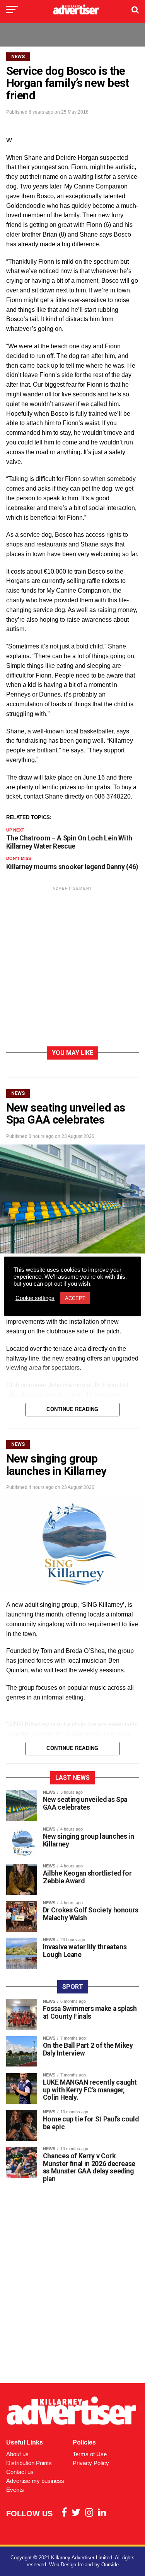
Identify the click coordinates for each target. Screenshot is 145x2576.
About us (17, 2454)
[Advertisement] (72, 968)
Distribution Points (29, 2463)
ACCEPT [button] (75, 1298)
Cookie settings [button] (35, 1298)
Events (15, 2490)
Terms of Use (90, 2454)
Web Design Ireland (71, 2565)
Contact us (20, 2472)
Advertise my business (35, 2481)
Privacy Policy (91, 2463)
